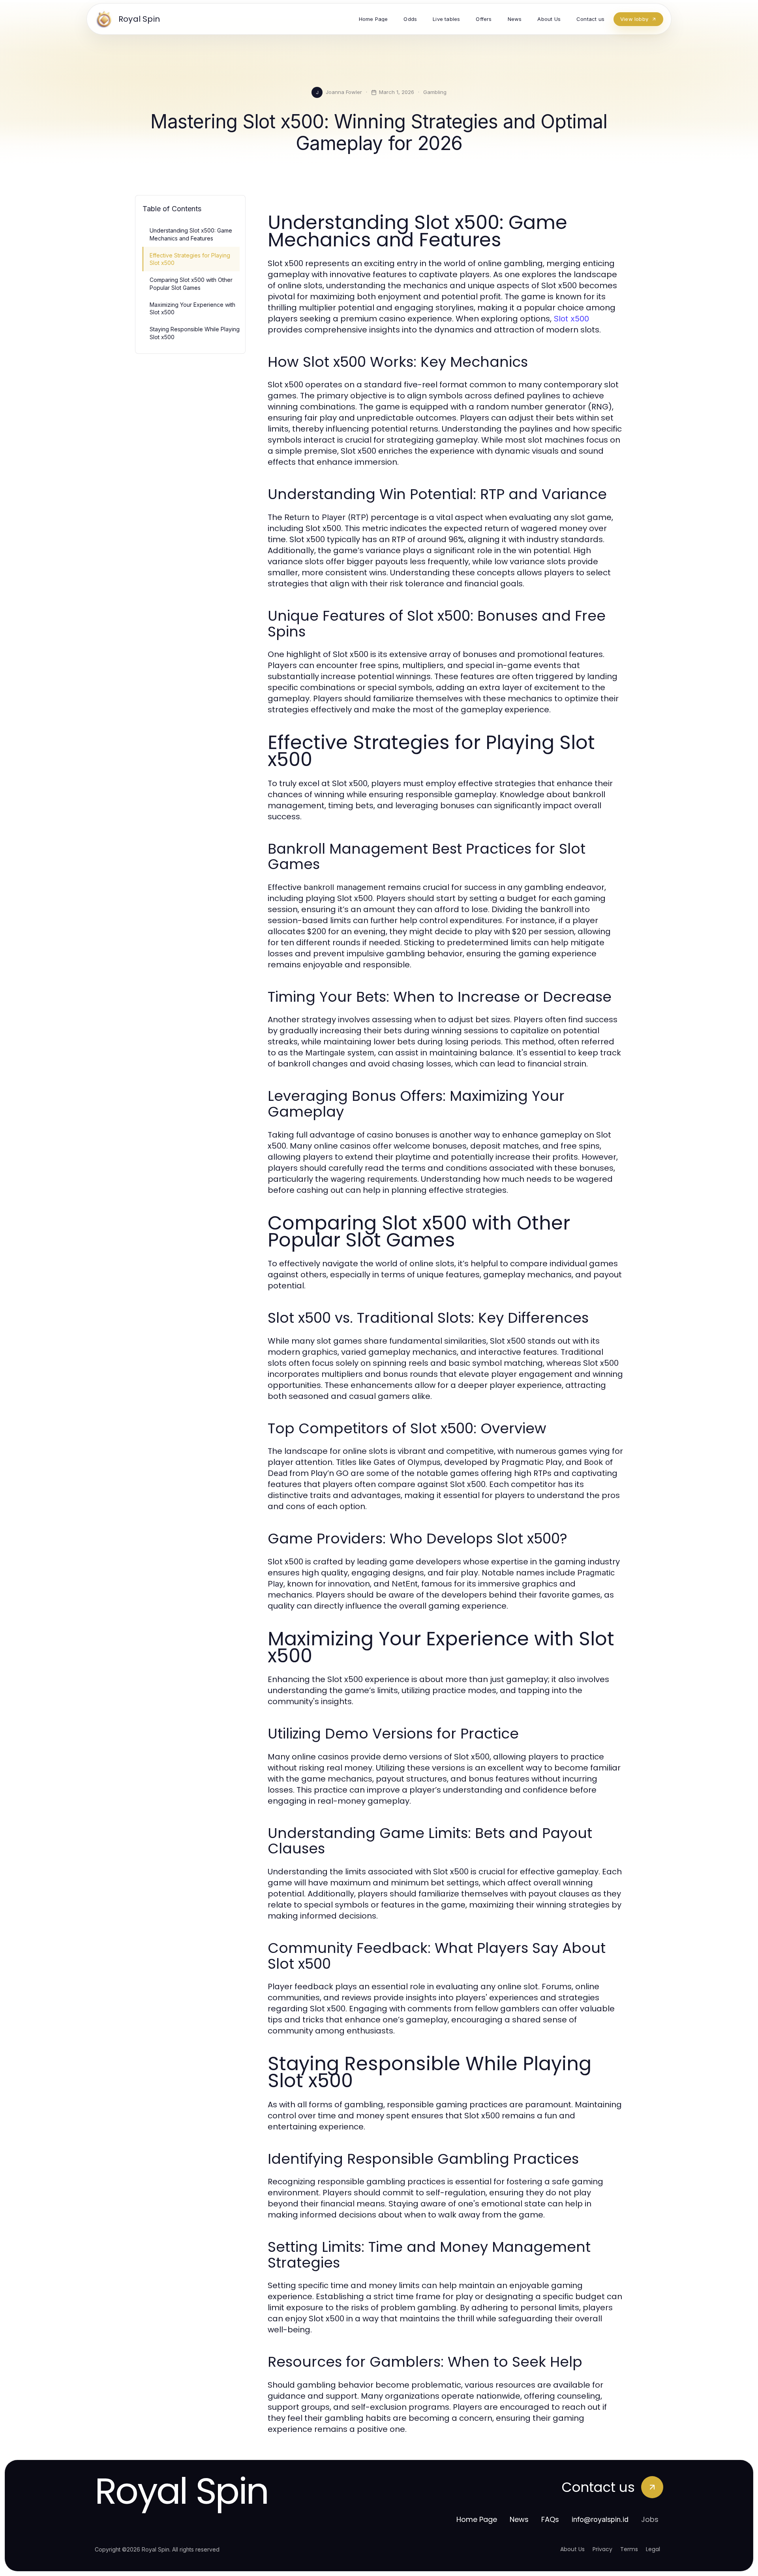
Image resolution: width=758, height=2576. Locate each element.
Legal (653, 2549)
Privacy (602, 2549)
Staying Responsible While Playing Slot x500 (195, 333)
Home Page (477, 2519)
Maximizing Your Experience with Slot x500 (192, 308)
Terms (629, 2549)
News (519, 2519)
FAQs (550, 2519)
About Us (572, 2549)
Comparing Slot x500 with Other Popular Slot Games (191, 284)
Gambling (435, 92)
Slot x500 (571, 319)
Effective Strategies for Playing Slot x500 (190, 259)
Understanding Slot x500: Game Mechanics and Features (191, 234)
